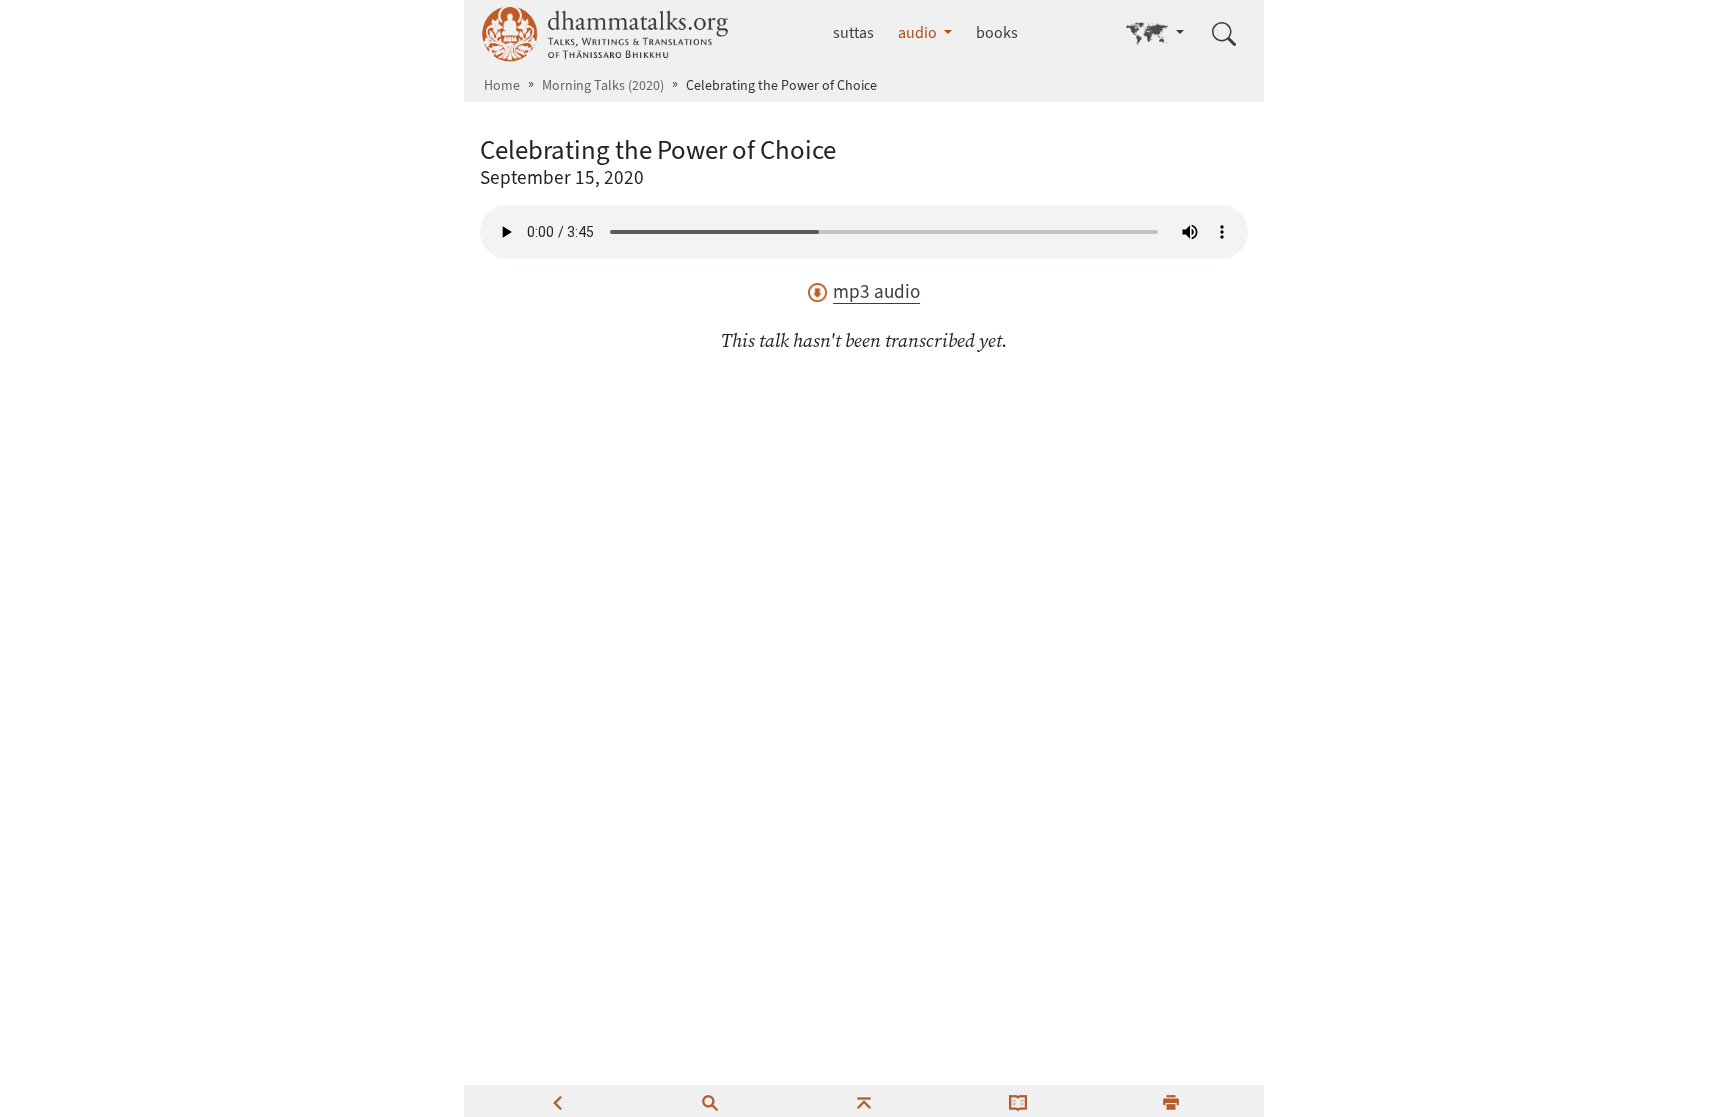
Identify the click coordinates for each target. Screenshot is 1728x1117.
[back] (557, 1101)
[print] (1171, 1101)
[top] (864, 1101)
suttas (853, 32)
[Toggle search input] (1224, 34)
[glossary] (1018, 1101)
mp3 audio (876, 291)
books (997, 32)
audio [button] (919, 32)
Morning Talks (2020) (603, 85)
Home (502, 85)
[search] (710, 1101)
